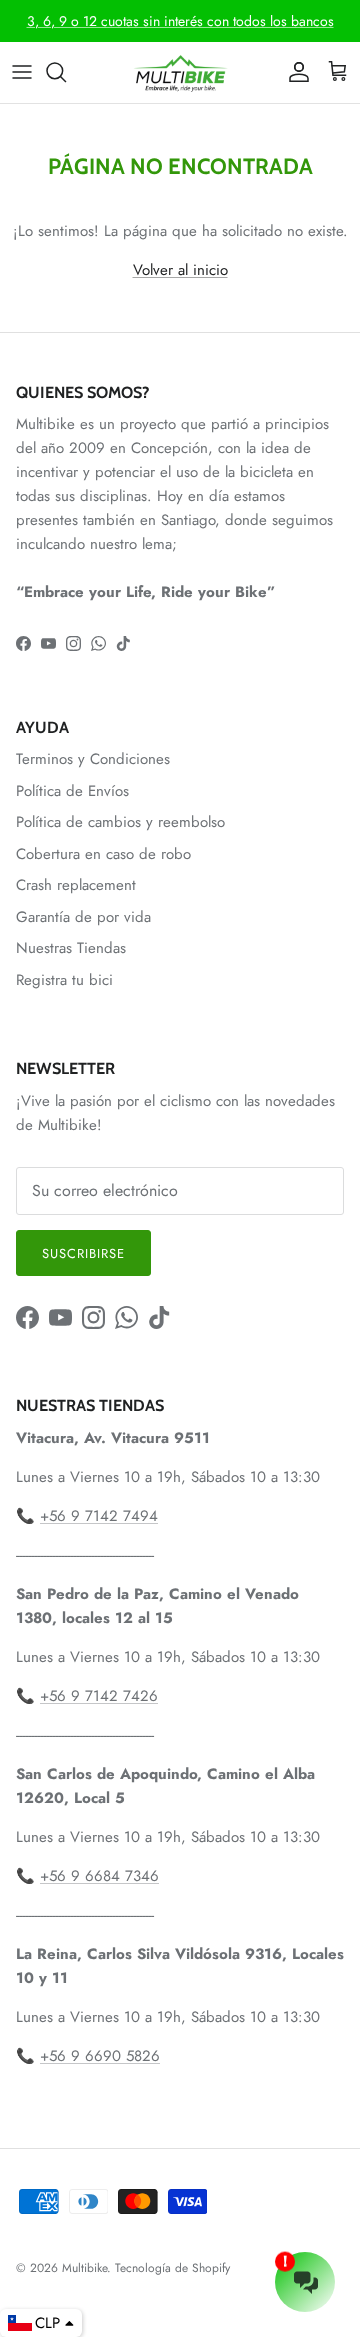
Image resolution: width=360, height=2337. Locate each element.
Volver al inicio (180, 270)
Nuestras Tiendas (71, 948)
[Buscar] (66, 72)
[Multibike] (180, 72)
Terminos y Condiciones (93, 759)
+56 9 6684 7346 (99, 1876)
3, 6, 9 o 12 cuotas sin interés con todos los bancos (180, 21)
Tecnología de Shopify (172, 2268)
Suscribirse (83, 1253)
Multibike (84, 2268)
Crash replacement (76, 885)
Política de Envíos (72, 791)
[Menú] (22, 72)
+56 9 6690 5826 (100, 2056)
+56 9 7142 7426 (99, 1696)
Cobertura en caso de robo (103, 854)
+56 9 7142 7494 (99, 1516)
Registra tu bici (64, 980)
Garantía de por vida (83, 917)
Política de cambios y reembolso (120, 822)
